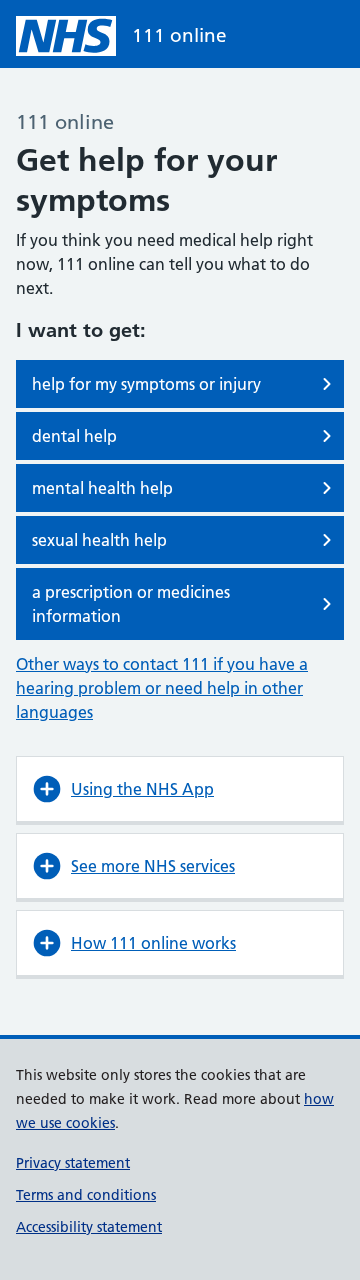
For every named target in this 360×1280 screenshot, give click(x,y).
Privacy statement (73, 1163)
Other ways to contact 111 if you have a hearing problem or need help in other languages (162, 688)
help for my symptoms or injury (146, 384)
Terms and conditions (86, 1195)
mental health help (102, 488)
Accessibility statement (89, 1227)
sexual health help (99, 540)
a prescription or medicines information (131, 604)
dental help (74, 436)
